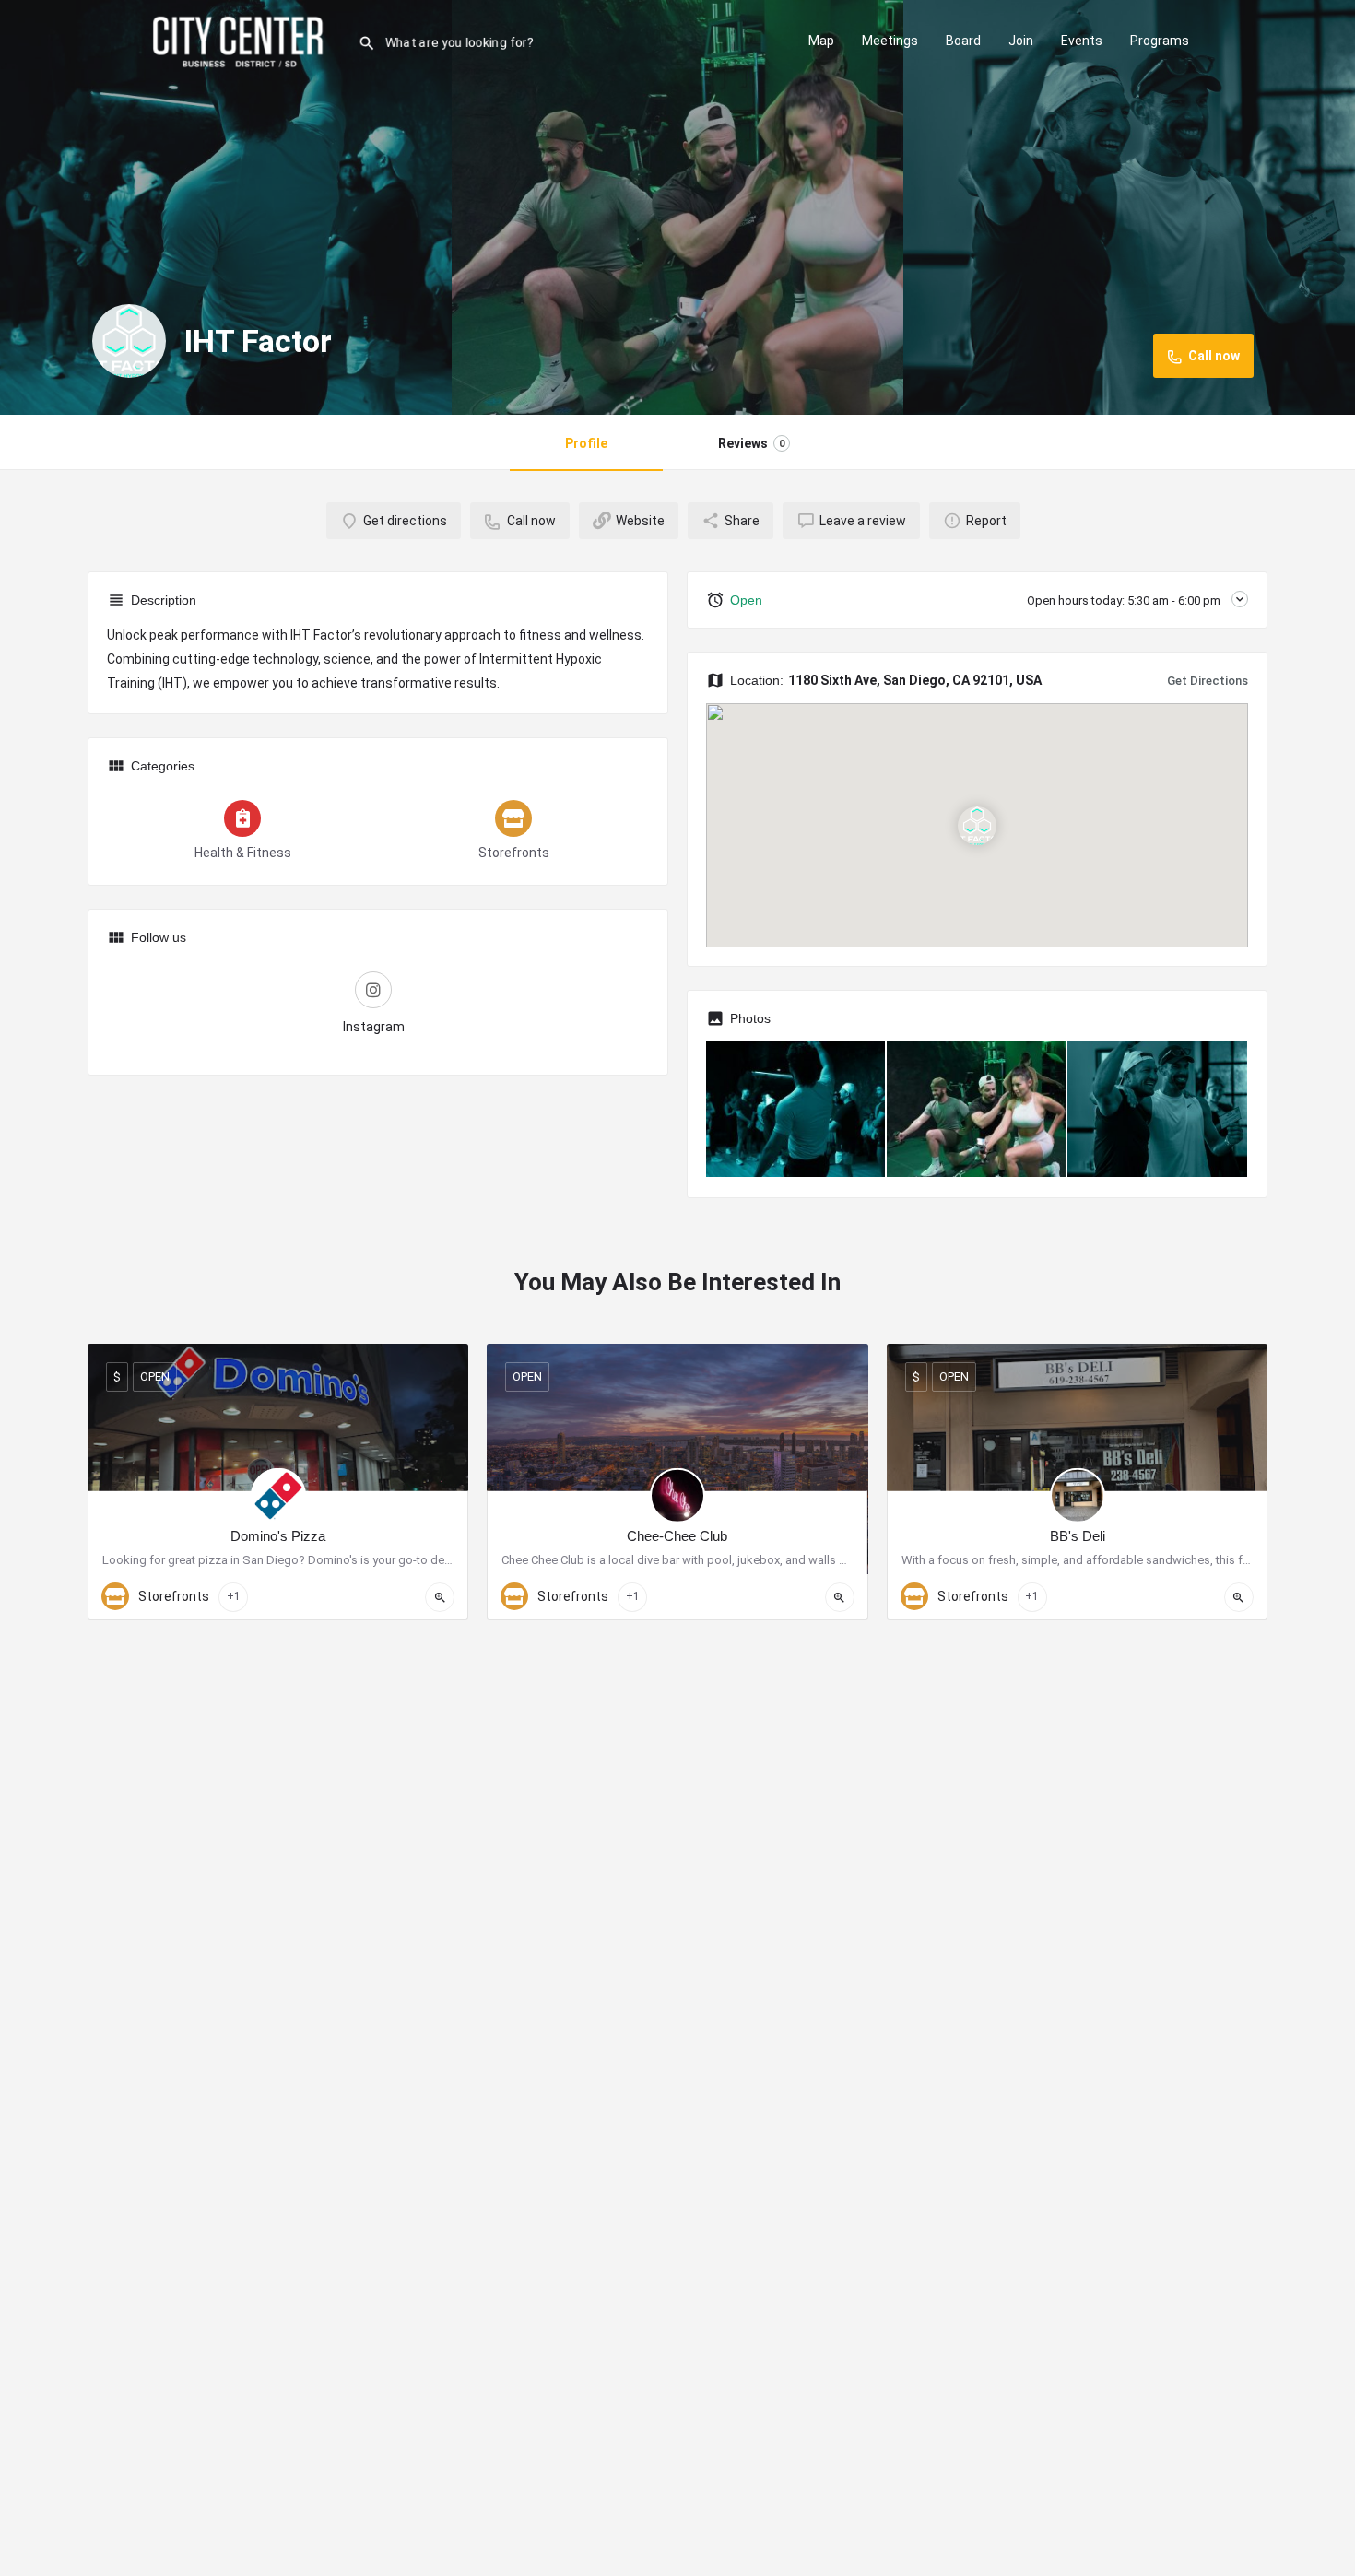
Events (1082, 41)
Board (963, 41)
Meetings (890, 41)
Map (821, 41)
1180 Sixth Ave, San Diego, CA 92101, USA (915, 680)
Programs (1160, 41)
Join (1021, 41)
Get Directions (1208, 681)
